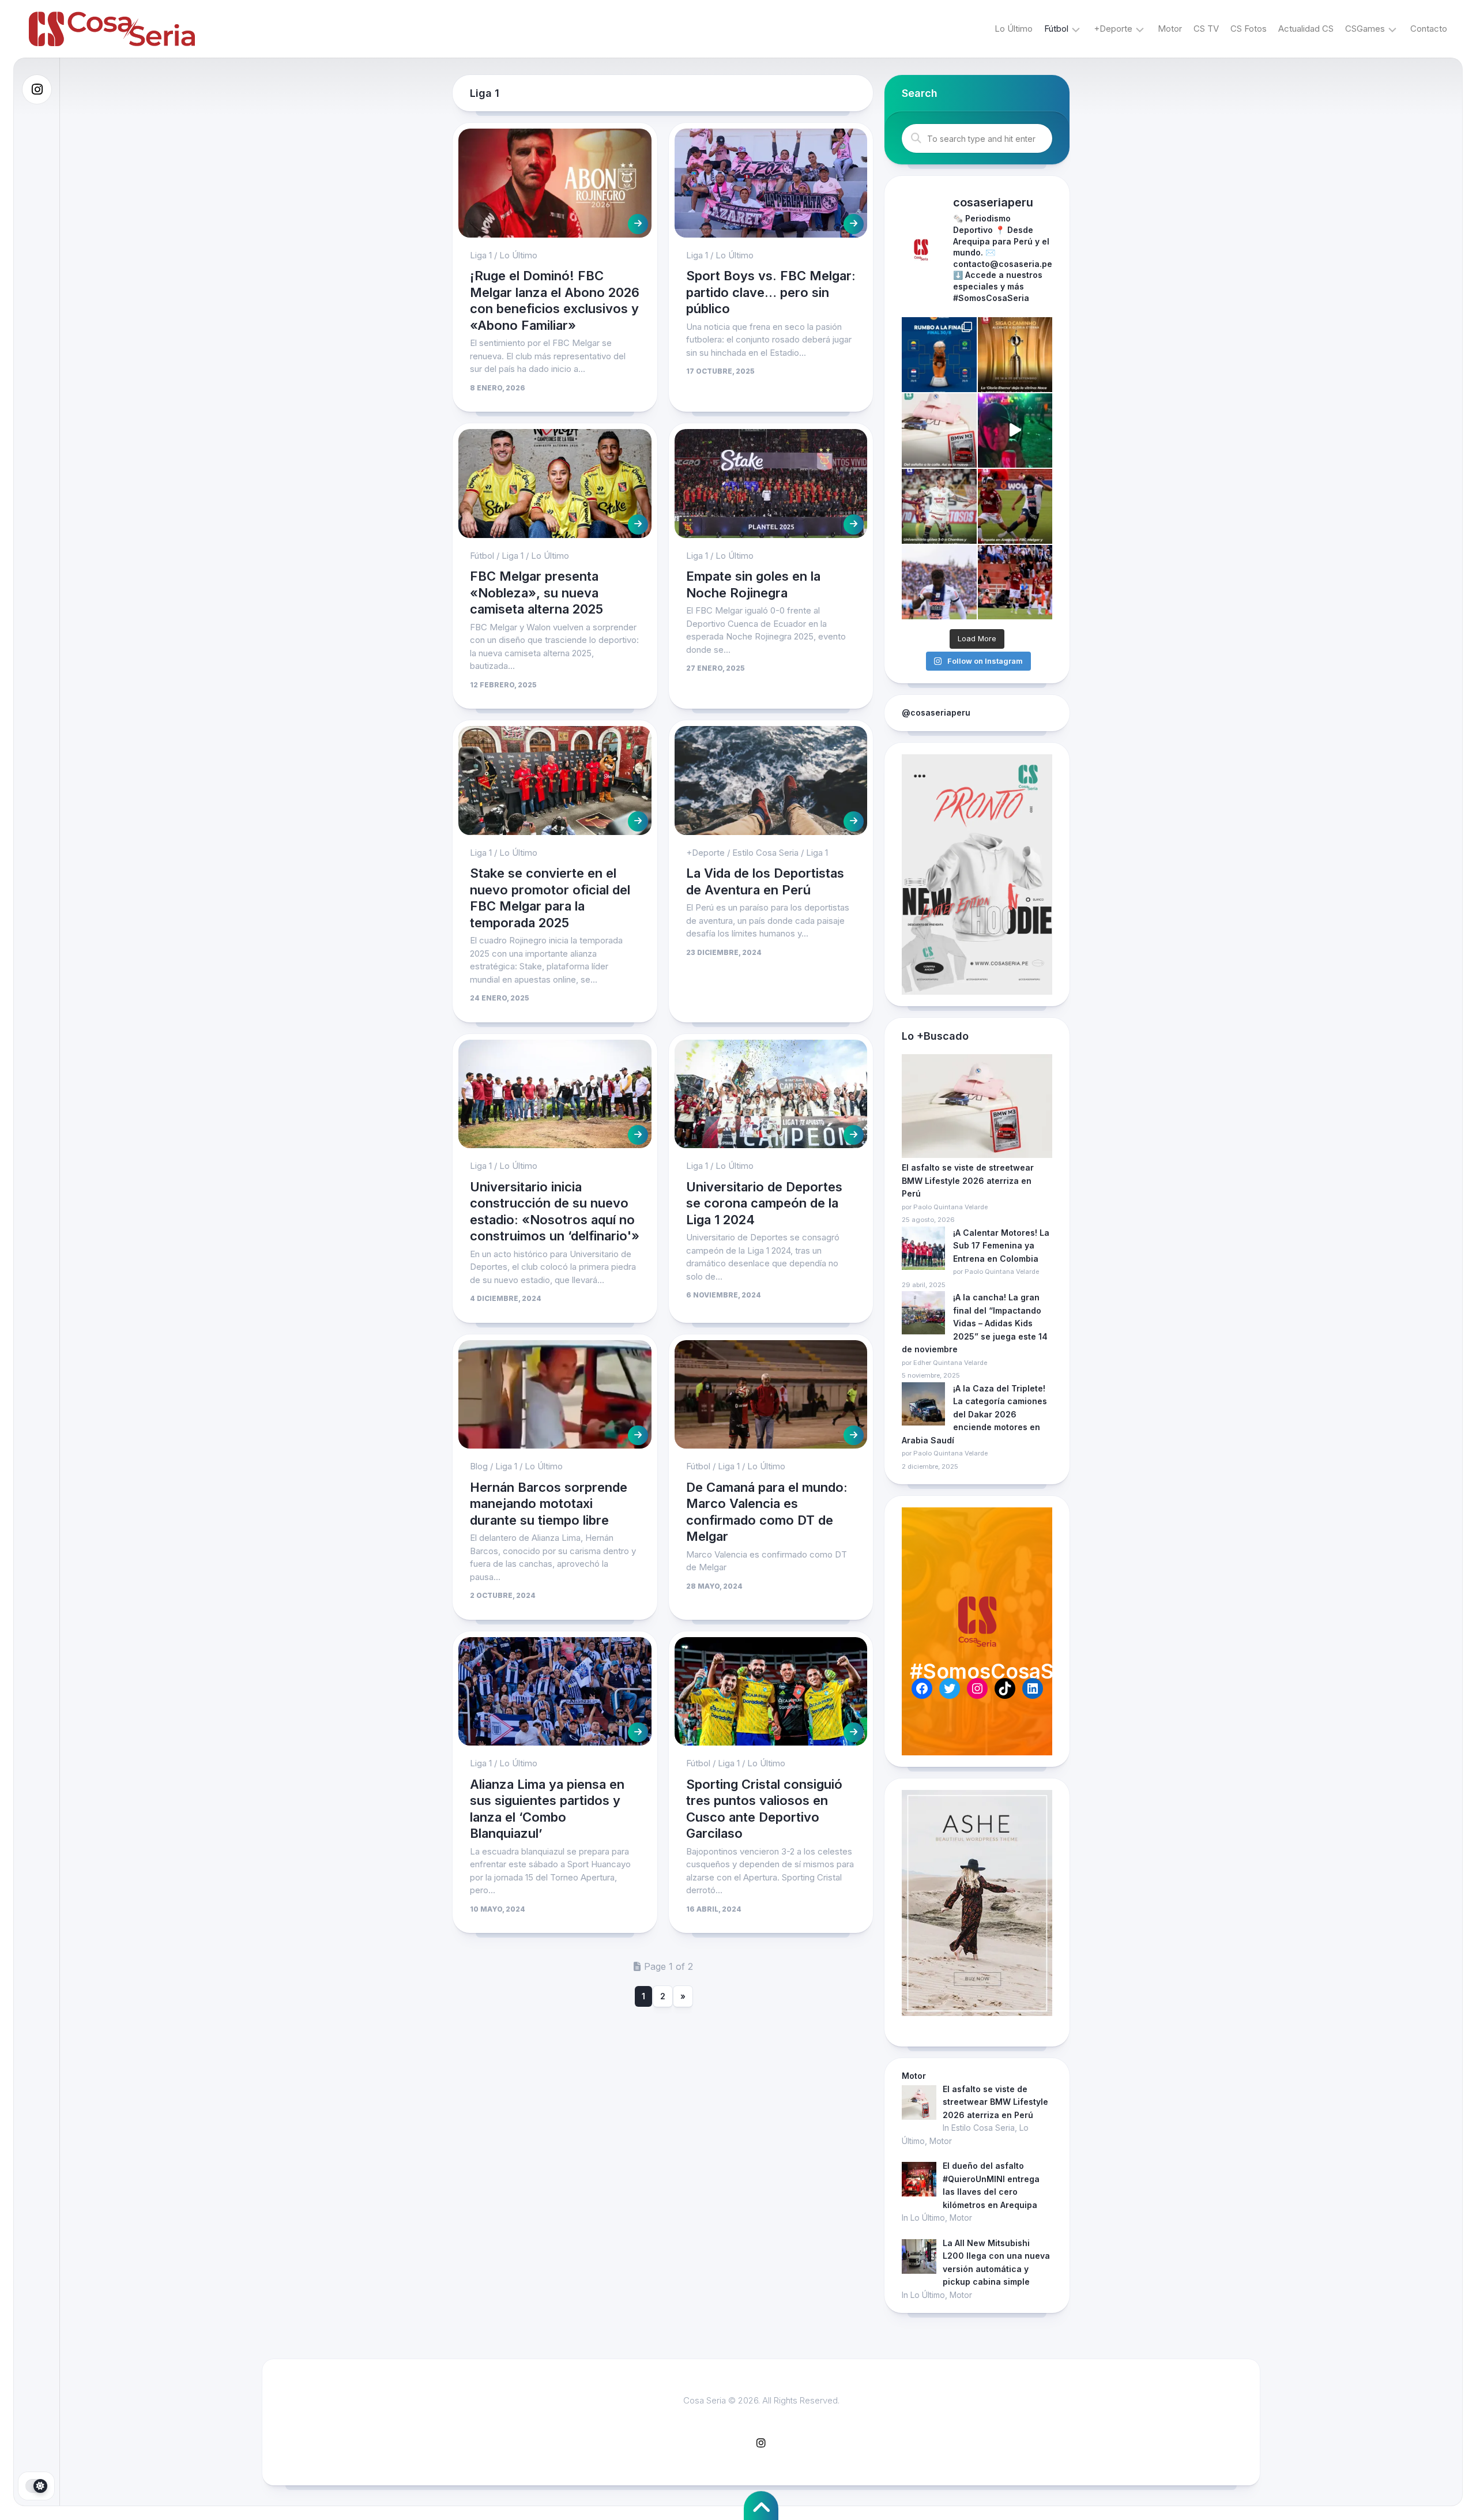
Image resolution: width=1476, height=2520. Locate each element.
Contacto (1429, 29)
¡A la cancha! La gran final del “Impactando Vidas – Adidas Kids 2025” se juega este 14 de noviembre (975, 1323)
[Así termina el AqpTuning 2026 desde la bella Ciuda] (1015, 431)
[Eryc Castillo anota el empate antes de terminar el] (939, 582)
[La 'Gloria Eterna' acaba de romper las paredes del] (1015, 355)
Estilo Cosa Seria (765, 853)
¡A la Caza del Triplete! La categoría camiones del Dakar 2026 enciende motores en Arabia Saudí (974, 1414)
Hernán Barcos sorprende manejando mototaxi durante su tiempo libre (549, 1504)
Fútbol (1056, 29)
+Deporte (1113, 29)
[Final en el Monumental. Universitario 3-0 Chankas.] (939, 506)
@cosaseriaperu (936, 712)
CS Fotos (1249, 29)
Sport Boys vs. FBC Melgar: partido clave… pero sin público (771, 292)
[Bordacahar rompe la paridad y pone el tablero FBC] (1015, 582)
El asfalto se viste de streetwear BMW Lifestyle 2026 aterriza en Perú (968, 1180)
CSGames (1365, 29)
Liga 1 (481, 255)
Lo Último (1014, 29)
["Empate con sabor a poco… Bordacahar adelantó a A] (1015, 506)
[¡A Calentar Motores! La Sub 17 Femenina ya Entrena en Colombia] (923, 1250)
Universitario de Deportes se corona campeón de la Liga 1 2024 (764, 1203)
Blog (479, 1466)
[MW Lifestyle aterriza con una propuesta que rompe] (939, 431)
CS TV (1206, 29)
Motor (1170, 29)
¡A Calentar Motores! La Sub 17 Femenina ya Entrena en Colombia (1001, 1246)
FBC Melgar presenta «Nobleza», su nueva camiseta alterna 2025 (536, 593)
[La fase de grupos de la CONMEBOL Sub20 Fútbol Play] (939, 355)
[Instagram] (37, 89)
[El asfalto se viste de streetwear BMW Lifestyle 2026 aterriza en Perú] (977, 1108)
